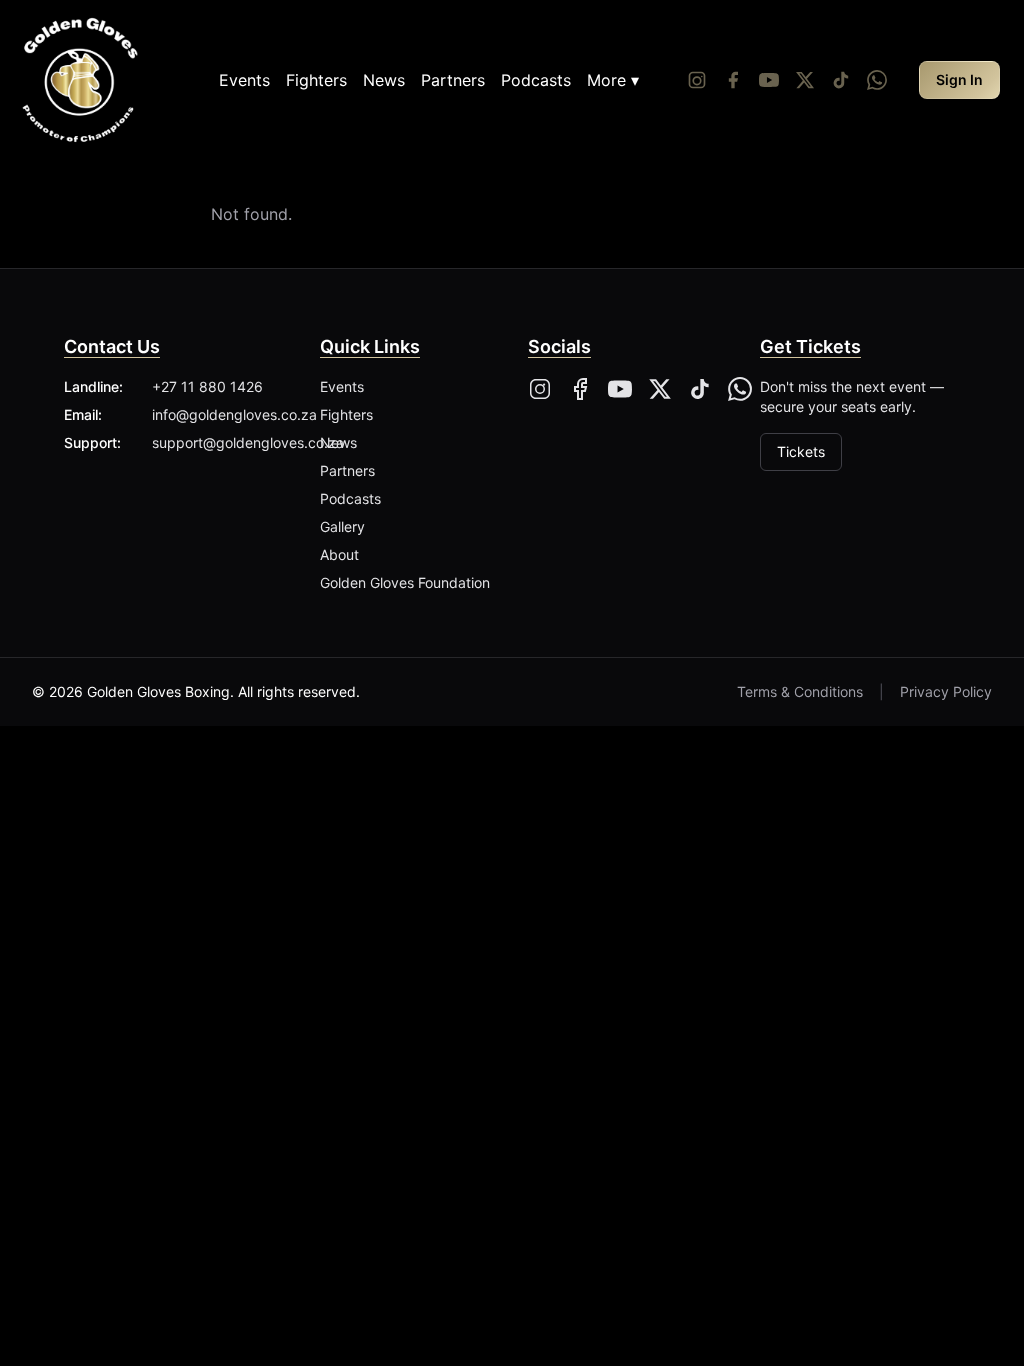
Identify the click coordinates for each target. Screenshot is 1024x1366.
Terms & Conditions (800, 691)
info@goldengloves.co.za (234, 414)
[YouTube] (769, 80)
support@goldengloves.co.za (248, 442)
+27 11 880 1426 (207, 386)
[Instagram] (697, 80)
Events (244, 80)
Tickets (801, 451)
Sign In (959, 79)
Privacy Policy (946, 691)
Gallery (342, 526)
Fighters (316, 80)
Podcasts (536, 80)
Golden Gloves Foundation (405, 582)
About (339, 554)
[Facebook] (733, 80)
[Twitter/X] (805, 80)
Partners (453, 80)
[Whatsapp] (877, 80)
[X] (660, 389)
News (384, 80)
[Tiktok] (841, 80)
